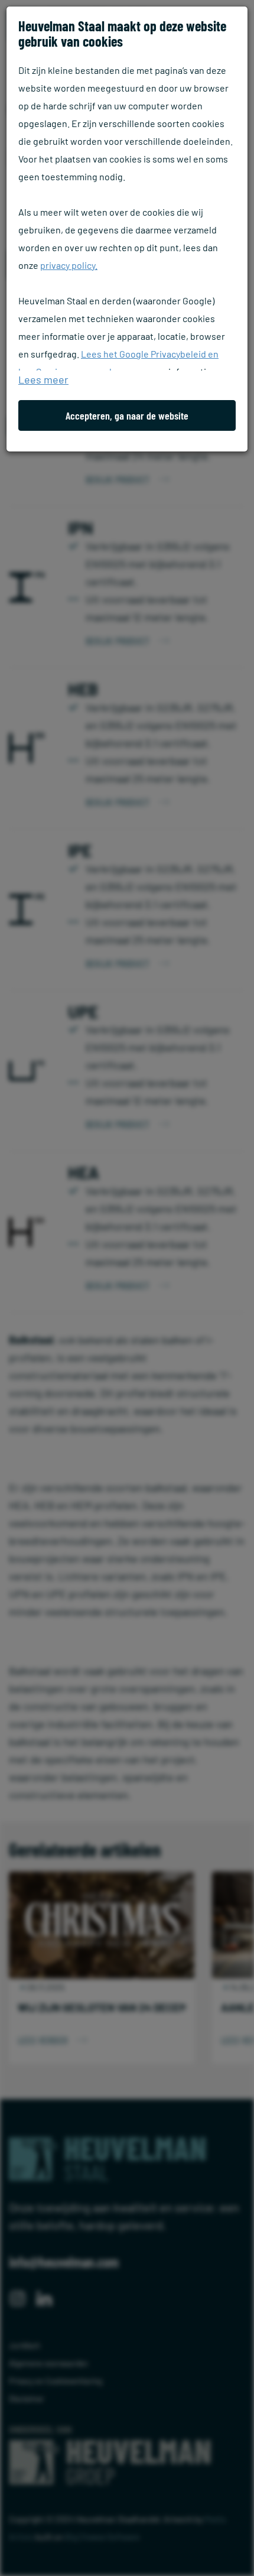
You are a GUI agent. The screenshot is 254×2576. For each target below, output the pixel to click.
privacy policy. (69, 265)
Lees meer (43, 379)
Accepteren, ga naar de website (127, 415)
